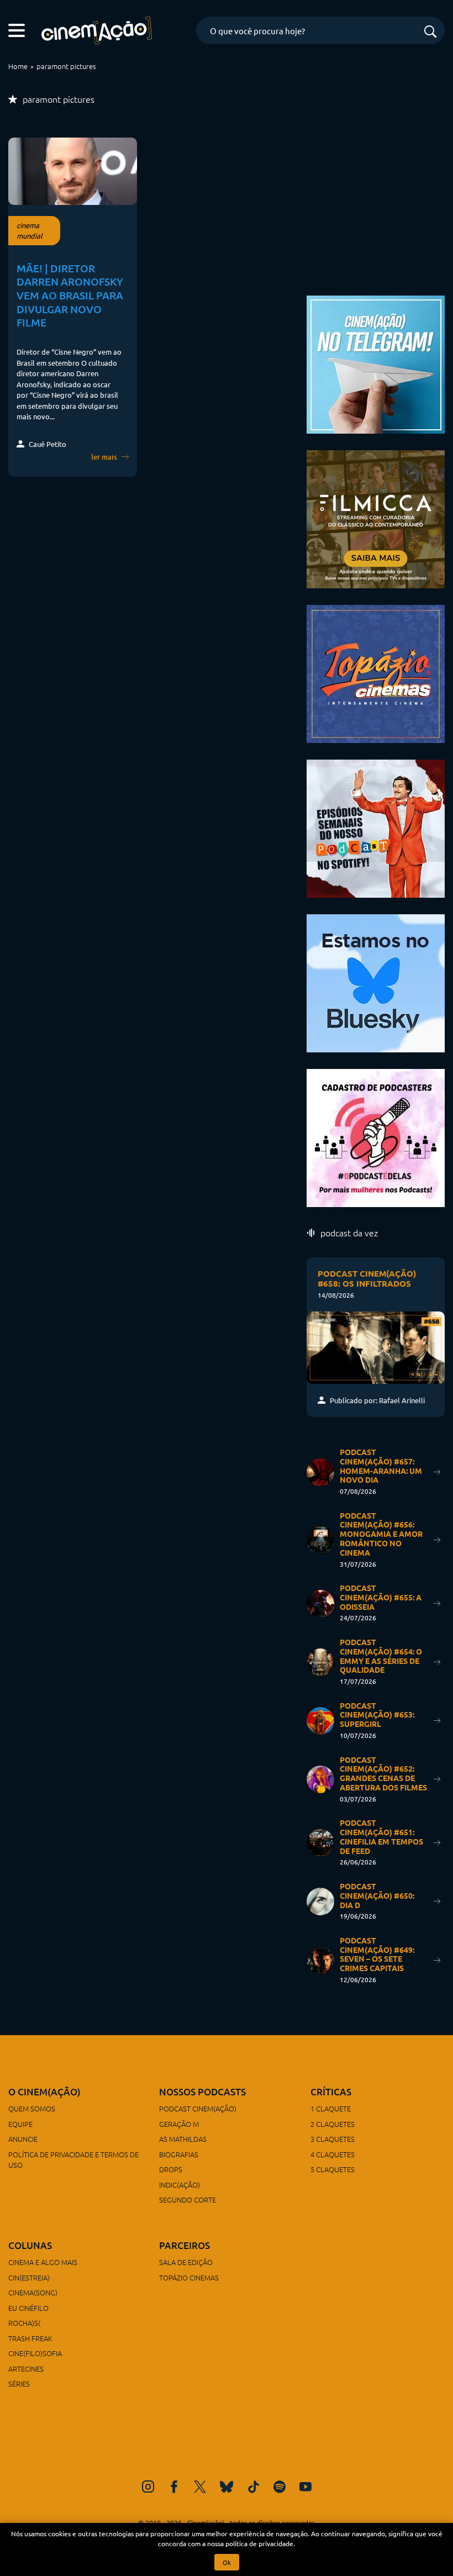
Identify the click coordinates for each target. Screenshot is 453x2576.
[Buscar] (430, 32)
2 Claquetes (333, 2124)
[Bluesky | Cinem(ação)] (376, 981)
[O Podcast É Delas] (376, 1136)
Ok (227, 2562)
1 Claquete (331, 2108)
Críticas (331, 2092)
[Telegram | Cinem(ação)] (376, 363)
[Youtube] (305, 2487)
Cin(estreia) (29, 2277)
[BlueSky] (227, 2487)
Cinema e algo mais (43, 2262)
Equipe (20, 2124)
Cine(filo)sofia (35, 2353)
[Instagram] (148, 2487)
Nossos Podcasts (202, 2092)
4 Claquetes (333, 2154)
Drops (171, 2169)
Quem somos (32, 2108)
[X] (200, 2487)
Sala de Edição (186, 2262)
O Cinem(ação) (44, 2092)
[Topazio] (376, 672)
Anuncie (23, 2139)
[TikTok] (254, 2487)
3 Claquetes (333, 2139)
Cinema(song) (33, 2292)
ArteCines (26, 2369)
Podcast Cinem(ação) (198, 2108)
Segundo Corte (188, 2200)
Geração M (179, 2124)
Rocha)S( (24, 2323)
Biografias (179, 2154)
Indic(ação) (180, 2185)
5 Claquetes (333, 2169)
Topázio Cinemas (189, 2277)
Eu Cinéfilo (28, 2308)
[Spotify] (280, 2487)
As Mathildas (183, 2139)
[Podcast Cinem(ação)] (376, 827)
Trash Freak (30, 2338)
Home (18, 66)
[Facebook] (174, 2487)
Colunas (30, 2245)
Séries (19, 2383)
